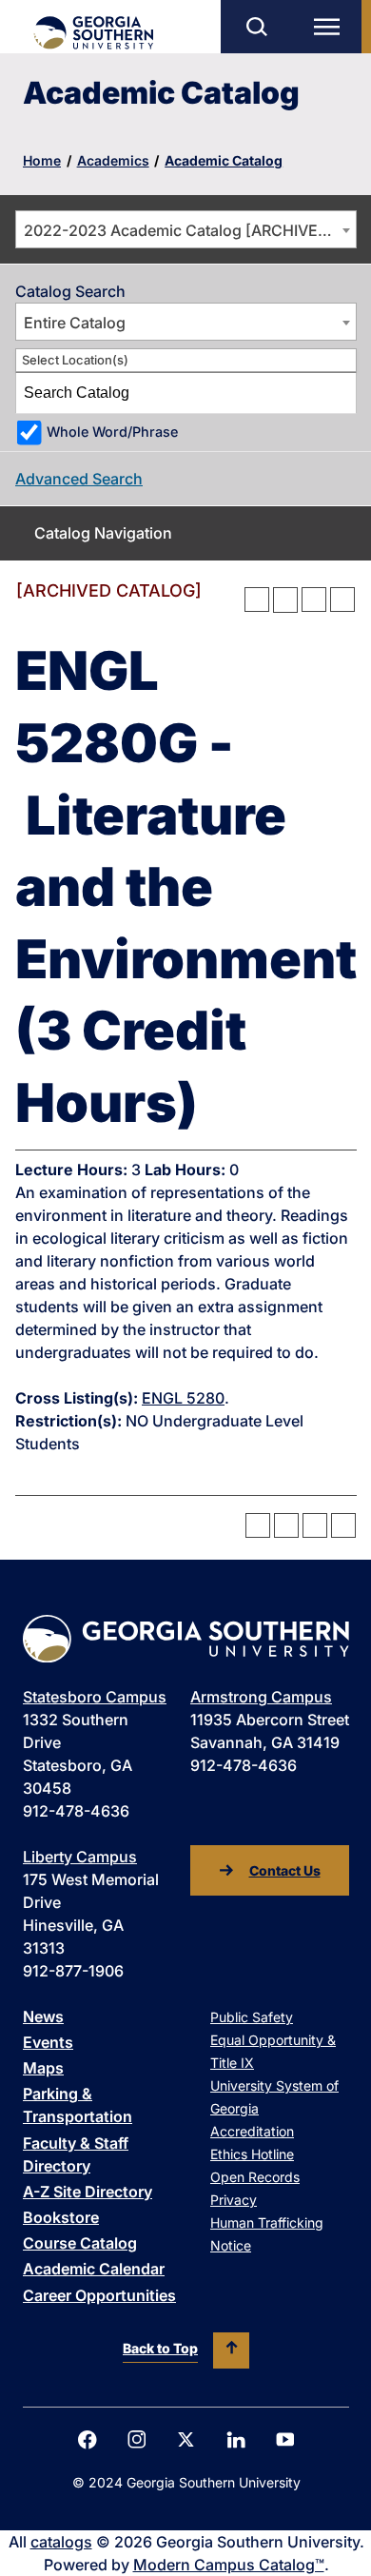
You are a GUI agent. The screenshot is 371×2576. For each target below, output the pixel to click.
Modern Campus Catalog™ (229, 2565)
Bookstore (61, 2217)
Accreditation (252, 2131)
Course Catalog (80, 2243)
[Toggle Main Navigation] (331, 27)
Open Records (255, 2177)
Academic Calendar (94, 2269)
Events (48, 2042)
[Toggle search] (256, 27)
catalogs (61, 2542)
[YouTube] (285, 2439)
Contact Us (285, 1870)
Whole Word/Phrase (112, 432)
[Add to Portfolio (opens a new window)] (257, 600)
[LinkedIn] (236, 2440)
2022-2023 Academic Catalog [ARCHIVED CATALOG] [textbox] (190, 230)
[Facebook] (88, 2440)
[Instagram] (137, 2439)
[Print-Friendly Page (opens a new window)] (314, 600)
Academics (113, 160)
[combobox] (186, 229)
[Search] (337, 393)
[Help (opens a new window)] (342, 600)
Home (42, 160)
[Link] (93, 33)
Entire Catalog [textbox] (75, 323)
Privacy (234, 2200)
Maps (43, 2068)
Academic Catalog (224, 160)
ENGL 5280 (183, 1398)
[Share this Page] (285, 600)
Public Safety (252, 2017)
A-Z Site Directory (88, 2192)
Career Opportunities (99, 2295)
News (43, 2016)
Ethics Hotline (252, 2154)
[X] (186, 2439)
